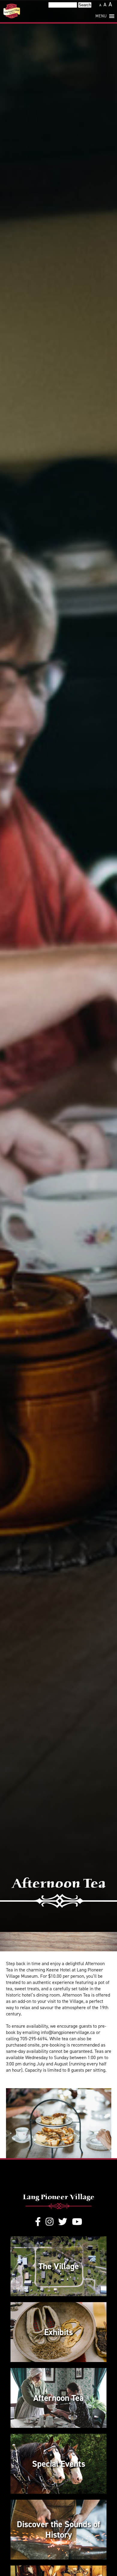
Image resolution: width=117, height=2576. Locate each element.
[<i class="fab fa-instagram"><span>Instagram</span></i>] (49, 2222)
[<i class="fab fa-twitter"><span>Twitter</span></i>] (63, 2222)
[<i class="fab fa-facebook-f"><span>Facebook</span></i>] (38, 2222)
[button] (101, 16)
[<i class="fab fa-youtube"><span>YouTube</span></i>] (77, 2222)
